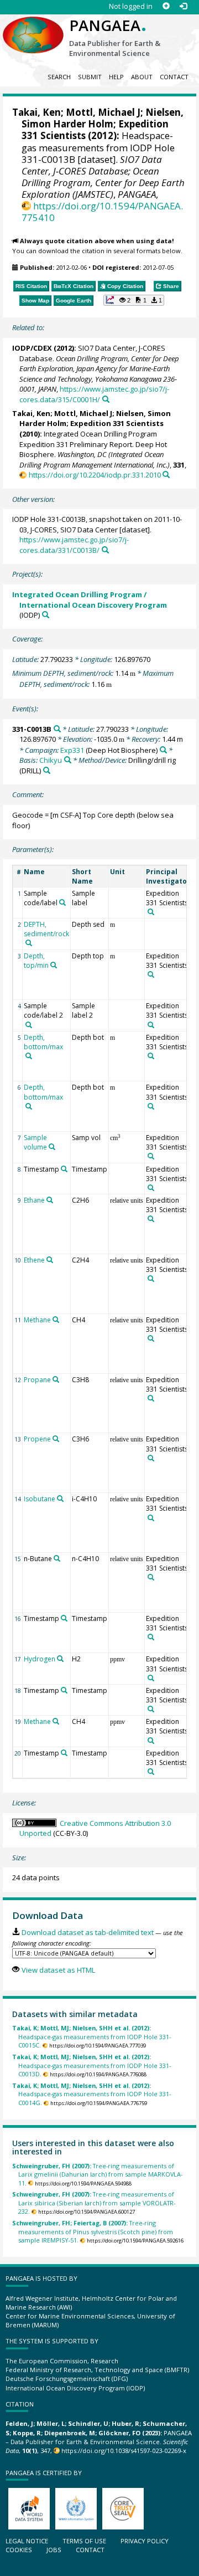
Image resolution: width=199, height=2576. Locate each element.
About (142, 77)
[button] (134, 300)
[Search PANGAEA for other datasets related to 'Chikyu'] (68, 760)
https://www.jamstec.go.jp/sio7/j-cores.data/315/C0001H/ (94, 394)
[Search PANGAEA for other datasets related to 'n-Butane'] (57, 1558)
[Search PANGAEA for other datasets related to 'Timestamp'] (64, 1169)
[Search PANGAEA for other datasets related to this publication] (106, 399)
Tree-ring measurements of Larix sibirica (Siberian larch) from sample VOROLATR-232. (94, 2203)
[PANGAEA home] (33, 26)
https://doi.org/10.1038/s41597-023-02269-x (124, 2451)
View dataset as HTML (58, 1970)
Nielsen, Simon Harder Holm (103, 118)
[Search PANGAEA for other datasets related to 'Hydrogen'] (60, 1659)
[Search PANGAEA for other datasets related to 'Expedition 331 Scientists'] (151, 912)
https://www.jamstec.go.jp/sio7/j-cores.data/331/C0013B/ (74, 545)
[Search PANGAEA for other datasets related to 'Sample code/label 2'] (29, 1025)
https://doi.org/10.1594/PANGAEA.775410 (102, 212)
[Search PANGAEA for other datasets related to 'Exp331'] (163, 750)
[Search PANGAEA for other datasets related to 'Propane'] (56, 1379)
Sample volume (35, 1142)
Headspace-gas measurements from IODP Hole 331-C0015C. (91, 2036)
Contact (174, 77)
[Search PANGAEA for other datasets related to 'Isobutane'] (60, 1499)
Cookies (19, 2550)
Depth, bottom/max (43, 1042)
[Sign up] (166, 6)
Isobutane (40, 1499)
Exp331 (72, 750)
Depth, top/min (36, 961)
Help (116, 77)
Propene (37, 1439)
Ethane (34, 1200)
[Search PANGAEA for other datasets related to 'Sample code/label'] (62, 902)
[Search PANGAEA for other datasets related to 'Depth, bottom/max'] (29, 1056)
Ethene (34, 1260)
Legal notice (27, 2541)
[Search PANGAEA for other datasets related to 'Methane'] (56, 1320)
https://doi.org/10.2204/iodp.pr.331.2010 (95, 475)
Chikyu (51, 760)
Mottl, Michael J (103, 112)
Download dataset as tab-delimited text (87, 1932)
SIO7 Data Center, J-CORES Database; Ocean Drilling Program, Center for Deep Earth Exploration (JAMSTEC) (103, 177)
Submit (90, 77)
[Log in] (183, 6)
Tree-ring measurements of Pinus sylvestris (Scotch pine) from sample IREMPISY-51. (93, 2231)
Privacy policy (145, 2541)
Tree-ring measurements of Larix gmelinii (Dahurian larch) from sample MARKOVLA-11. (97, 2174)
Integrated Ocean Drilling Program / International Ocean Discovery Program (90, 600)
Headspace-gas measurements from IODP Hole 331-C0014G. (91, 2094)
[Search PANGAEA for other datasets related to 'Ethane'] (50, 1200)
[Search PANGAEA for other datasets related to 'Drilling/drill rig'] (47, 770)
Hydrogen (40, 1659)
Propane (37, 1380)
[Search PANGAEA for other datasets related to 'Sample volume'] (52, 1147)
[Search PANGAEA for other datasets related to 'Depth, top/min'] (54, 965)
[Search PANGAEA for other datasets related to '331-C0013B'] (57, 729)
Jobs (54, 2550)
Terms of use (84, 2541)
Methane (37, 1320)
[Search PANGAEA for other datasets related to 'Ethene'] (50, 1260)
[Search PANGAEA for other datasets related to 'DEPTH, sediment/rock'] (29, 943)
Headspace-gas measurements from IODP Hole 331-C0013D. (91, 2065)
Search (59, 77)
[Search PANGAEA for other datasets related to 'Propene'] (56, 1439)
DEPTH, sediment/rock (46, 929)
